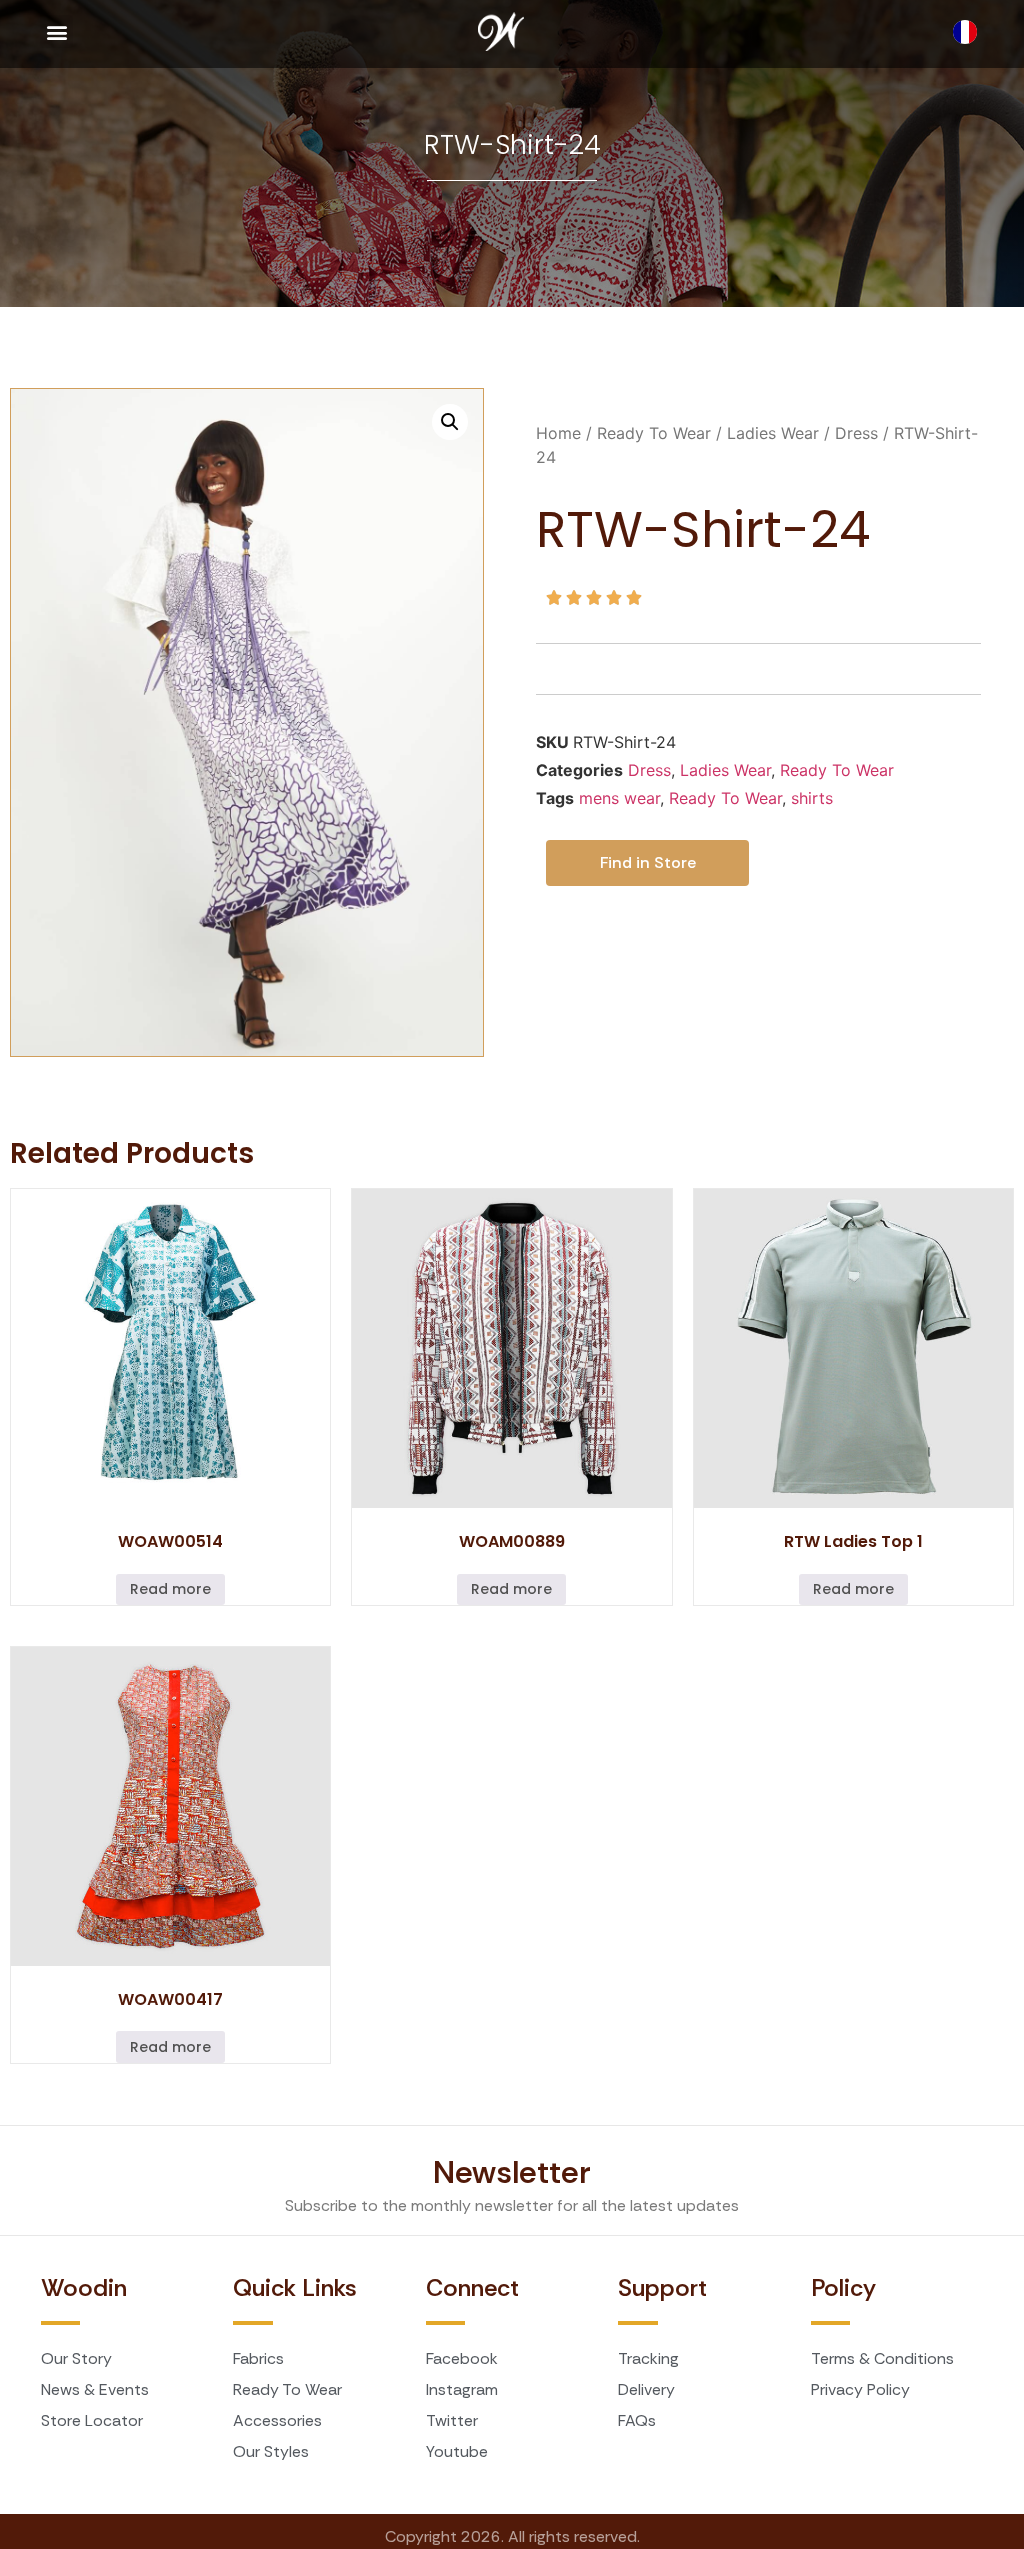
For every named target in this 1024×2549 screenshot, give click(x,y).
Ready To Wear (654, 433)
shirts (812, 798)
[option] (970, 32)
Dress (856, 433)
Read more (170, 1589)
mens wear (619, 798)
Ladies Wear (773, 433)
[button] (56, 31)
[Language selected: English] (970, 32)
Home (558, 433)
